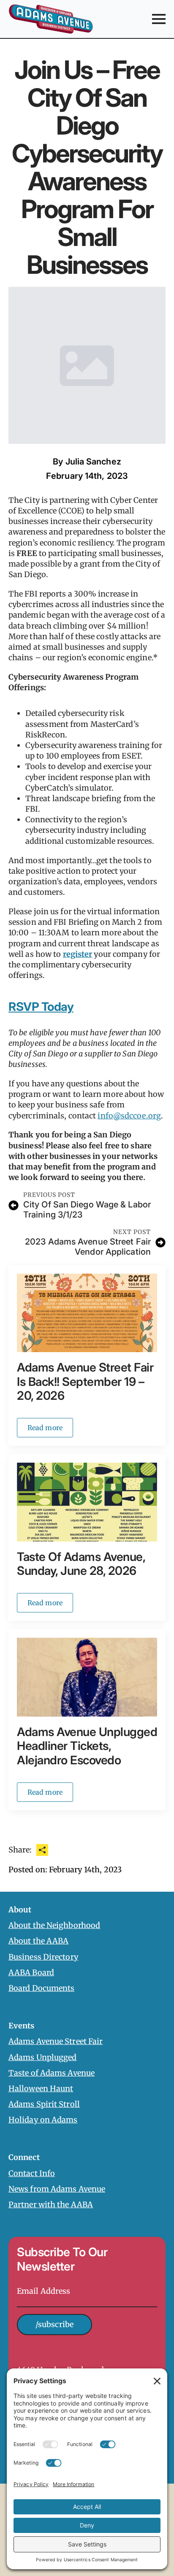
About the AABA (38, 1941)
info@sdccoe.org (129, 1116)
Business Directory (43, 1956)
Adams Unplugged (43, 2057)
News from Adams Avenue (57, 2189)
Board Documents (42, 1988)
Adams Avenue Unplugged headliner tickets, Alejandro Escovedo (87, 1746)
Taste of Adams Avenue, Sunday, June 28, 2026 (81, 1564)
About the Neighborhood (54, 1925)
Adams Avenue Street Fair (56, 2041)
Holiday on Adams (43, 2120)
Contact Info (32, 2173)
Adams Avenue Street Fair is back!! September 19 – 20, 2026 (85, 1382)
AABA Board (31, 1972)
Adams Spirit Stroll (44, 2104)
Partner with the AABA (51, 2205)
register (78, 954)
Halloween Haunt (41, 2089)
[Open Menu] (159, 19)
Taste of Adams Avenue (52, 2072)
